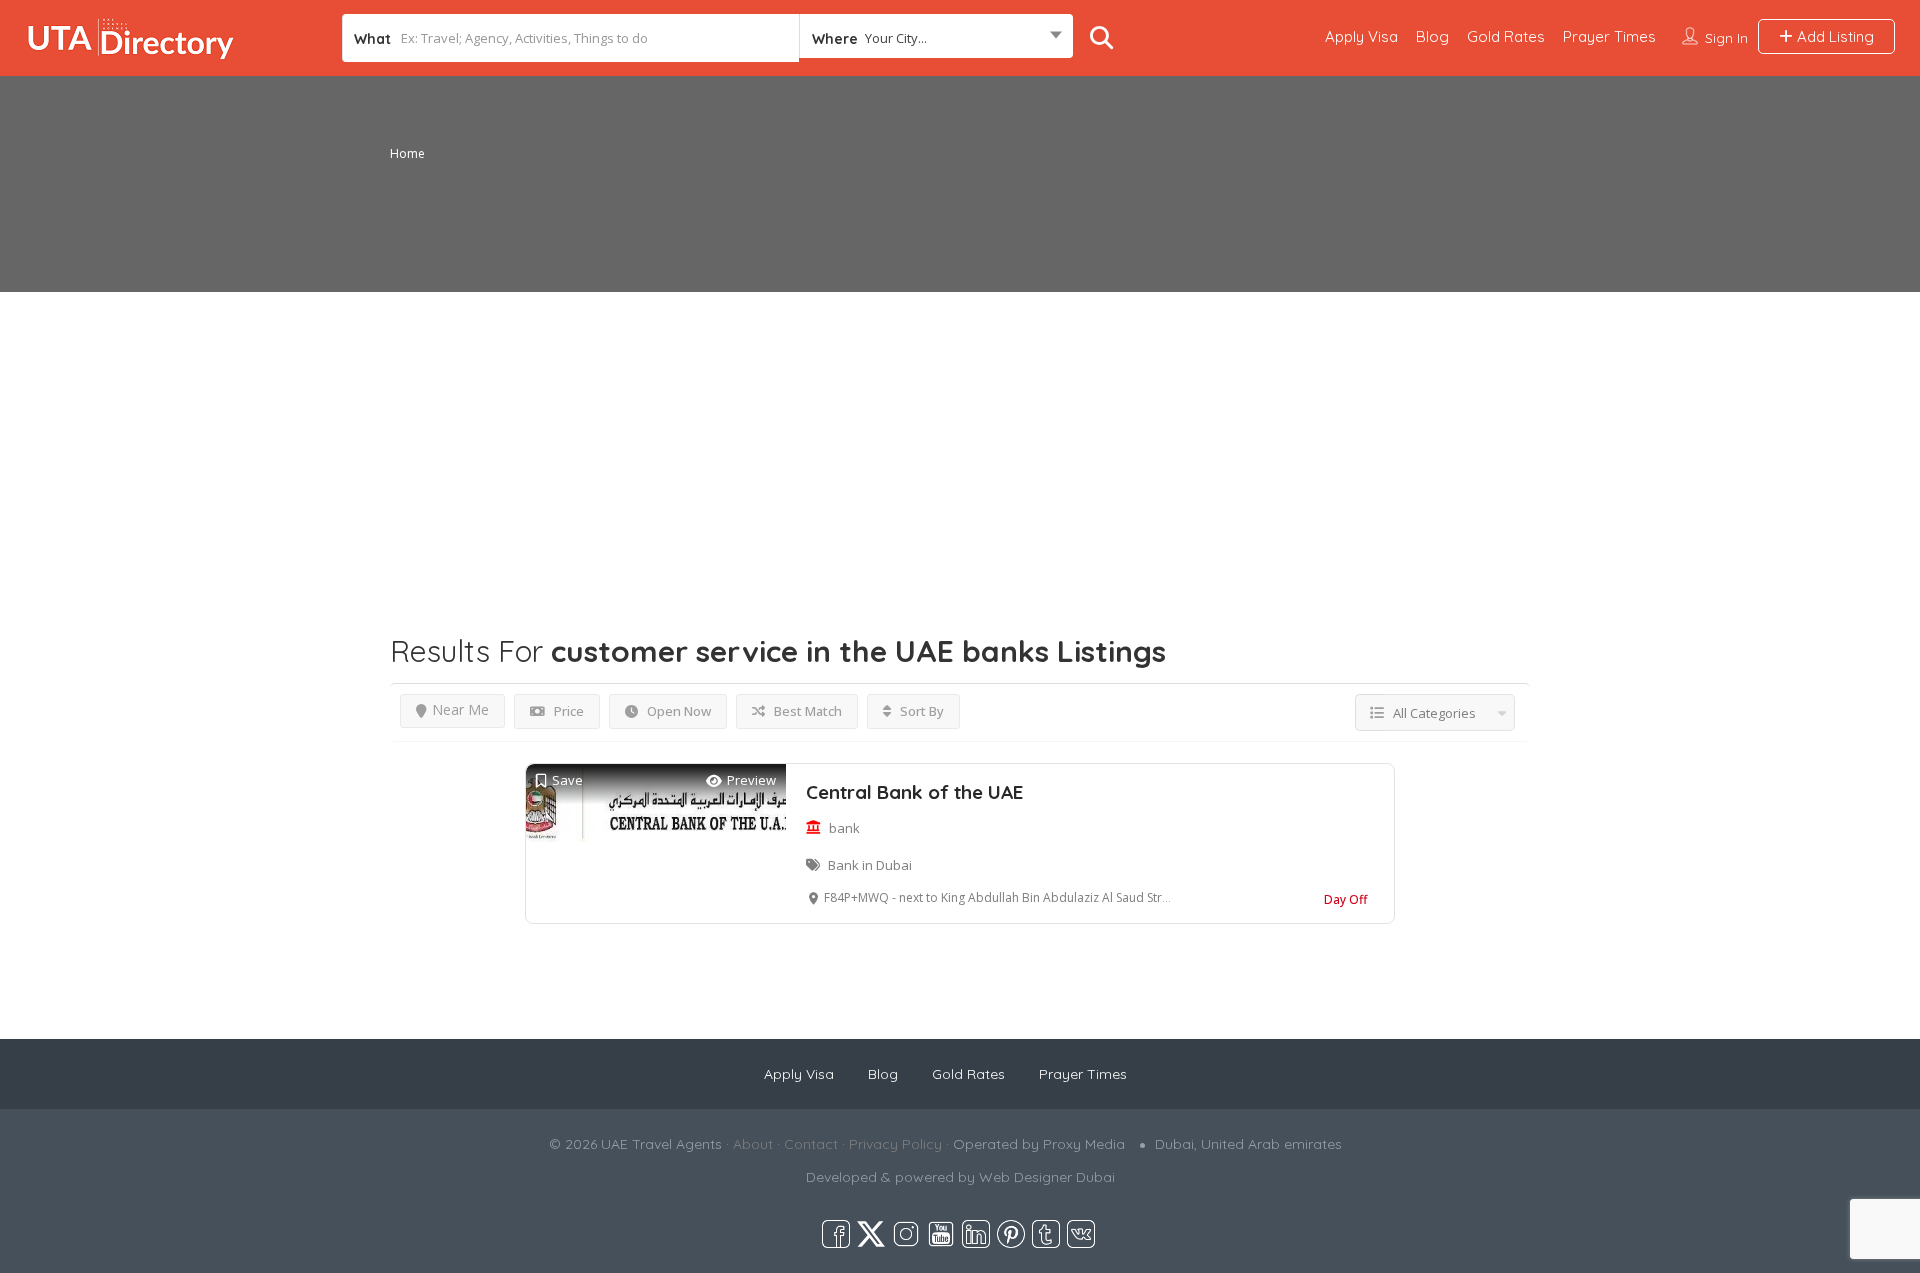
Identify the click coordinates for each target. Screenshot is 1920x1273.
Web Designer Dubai (1047, 1177)
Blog (1432, 36)
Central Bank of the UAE (914, 792)
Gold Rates (1506, 36)
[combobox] (936, 38)
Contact (811, 1144)
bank (844, 828)
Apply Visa (1361, 36)
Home (407, 153)
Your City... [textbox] (896, 38)
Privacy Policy (895, 1144)
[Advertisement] (960, 432)
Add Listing (1833, 36)
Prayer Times (1609, 36)
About (753, 1144)
